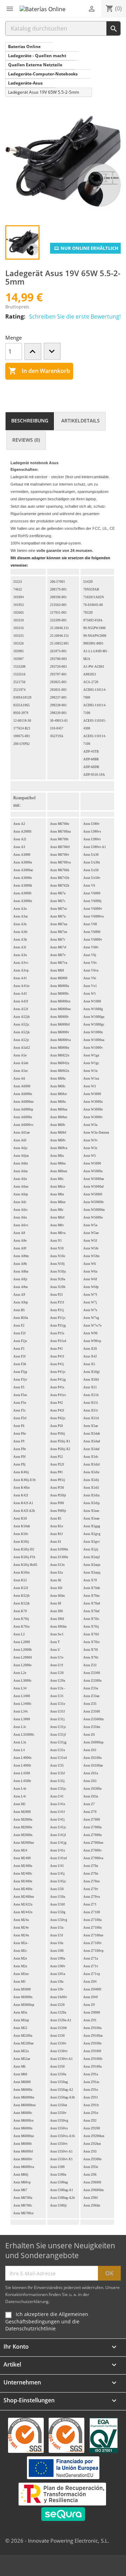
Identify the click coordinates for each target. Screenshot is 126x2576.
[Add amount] (33, 352)
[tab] (30, 421)
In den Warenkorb (39, 371)
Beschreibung (30, 421)
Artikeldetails (80, 421)
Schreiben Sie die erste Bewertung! (75, 316)
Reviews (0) (26, 440)
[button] (10, 9)
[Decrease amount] (52, 351)
